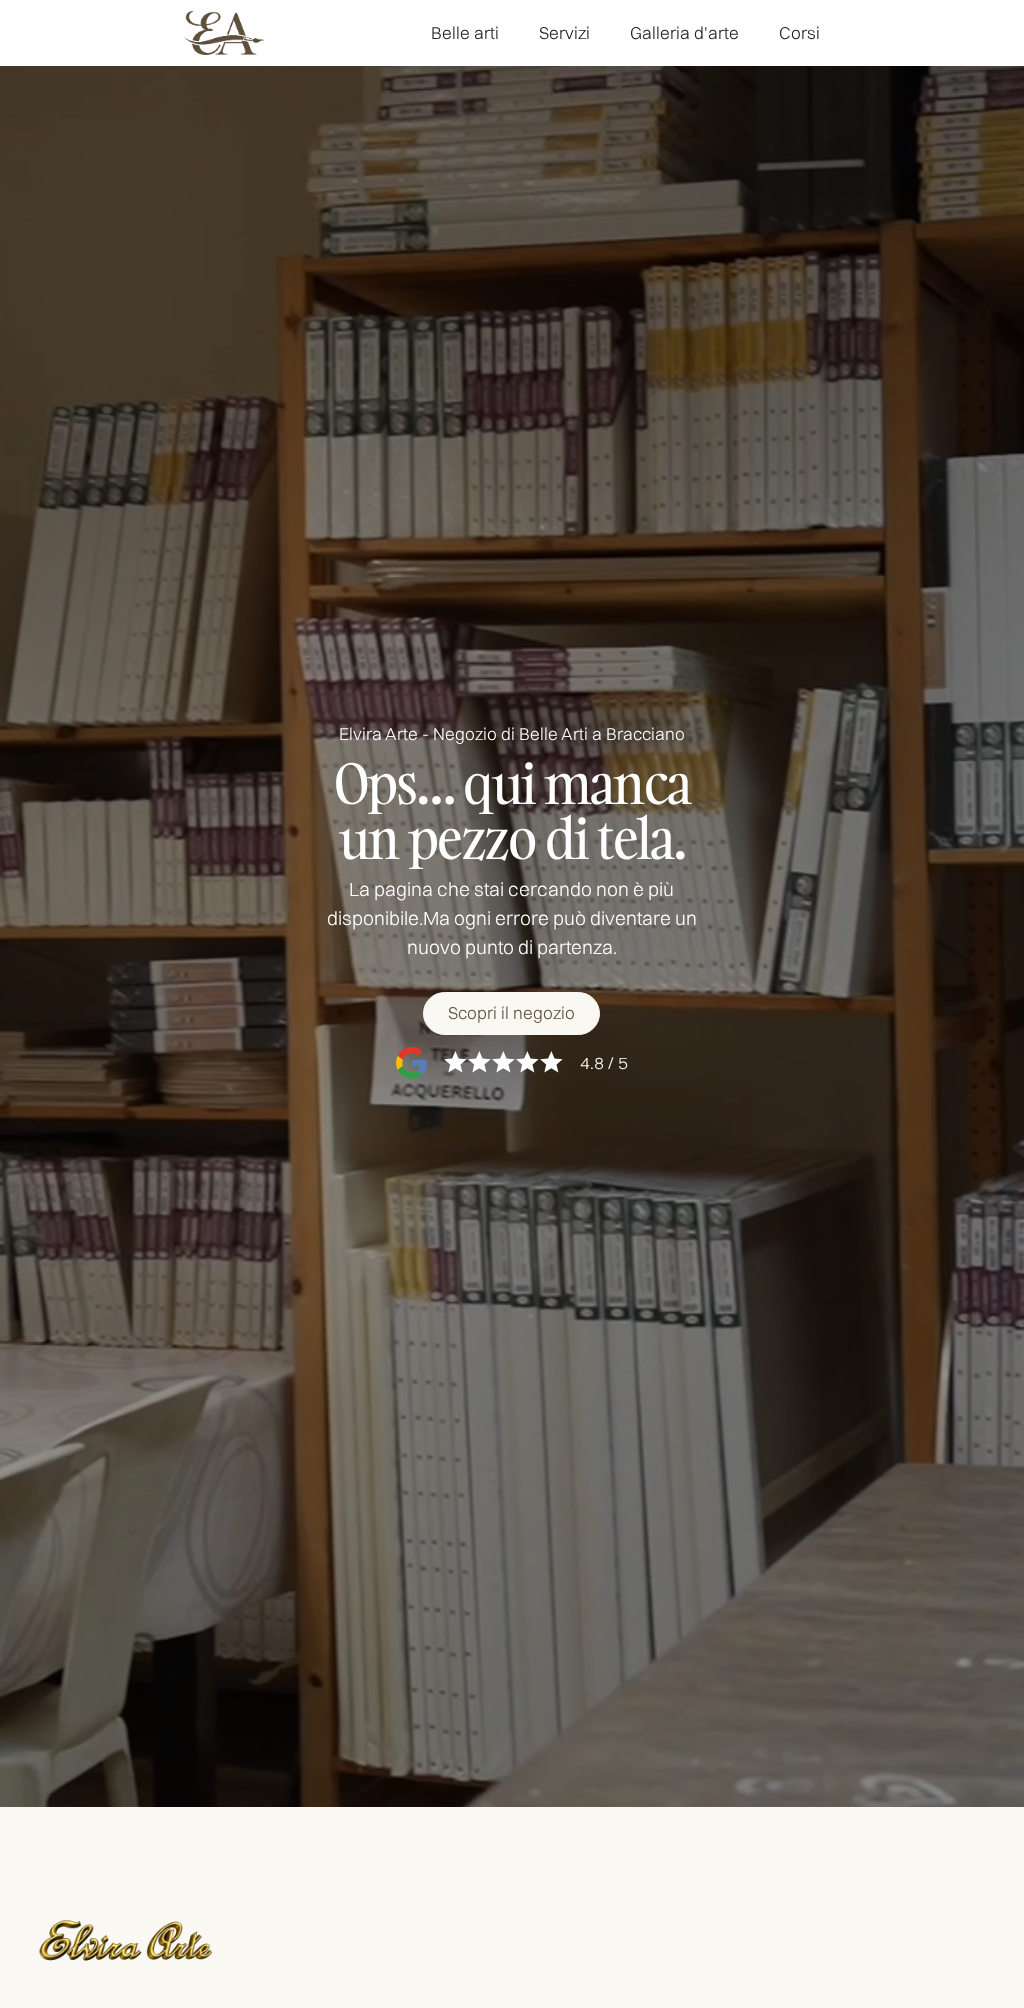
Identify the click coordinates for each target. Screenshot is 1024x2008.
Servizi (564, 32)
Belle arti (465, 32)
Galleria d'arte (684, 32)
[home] (224, 33)
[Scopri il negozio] (511, 1013)
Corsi (799, 32)
